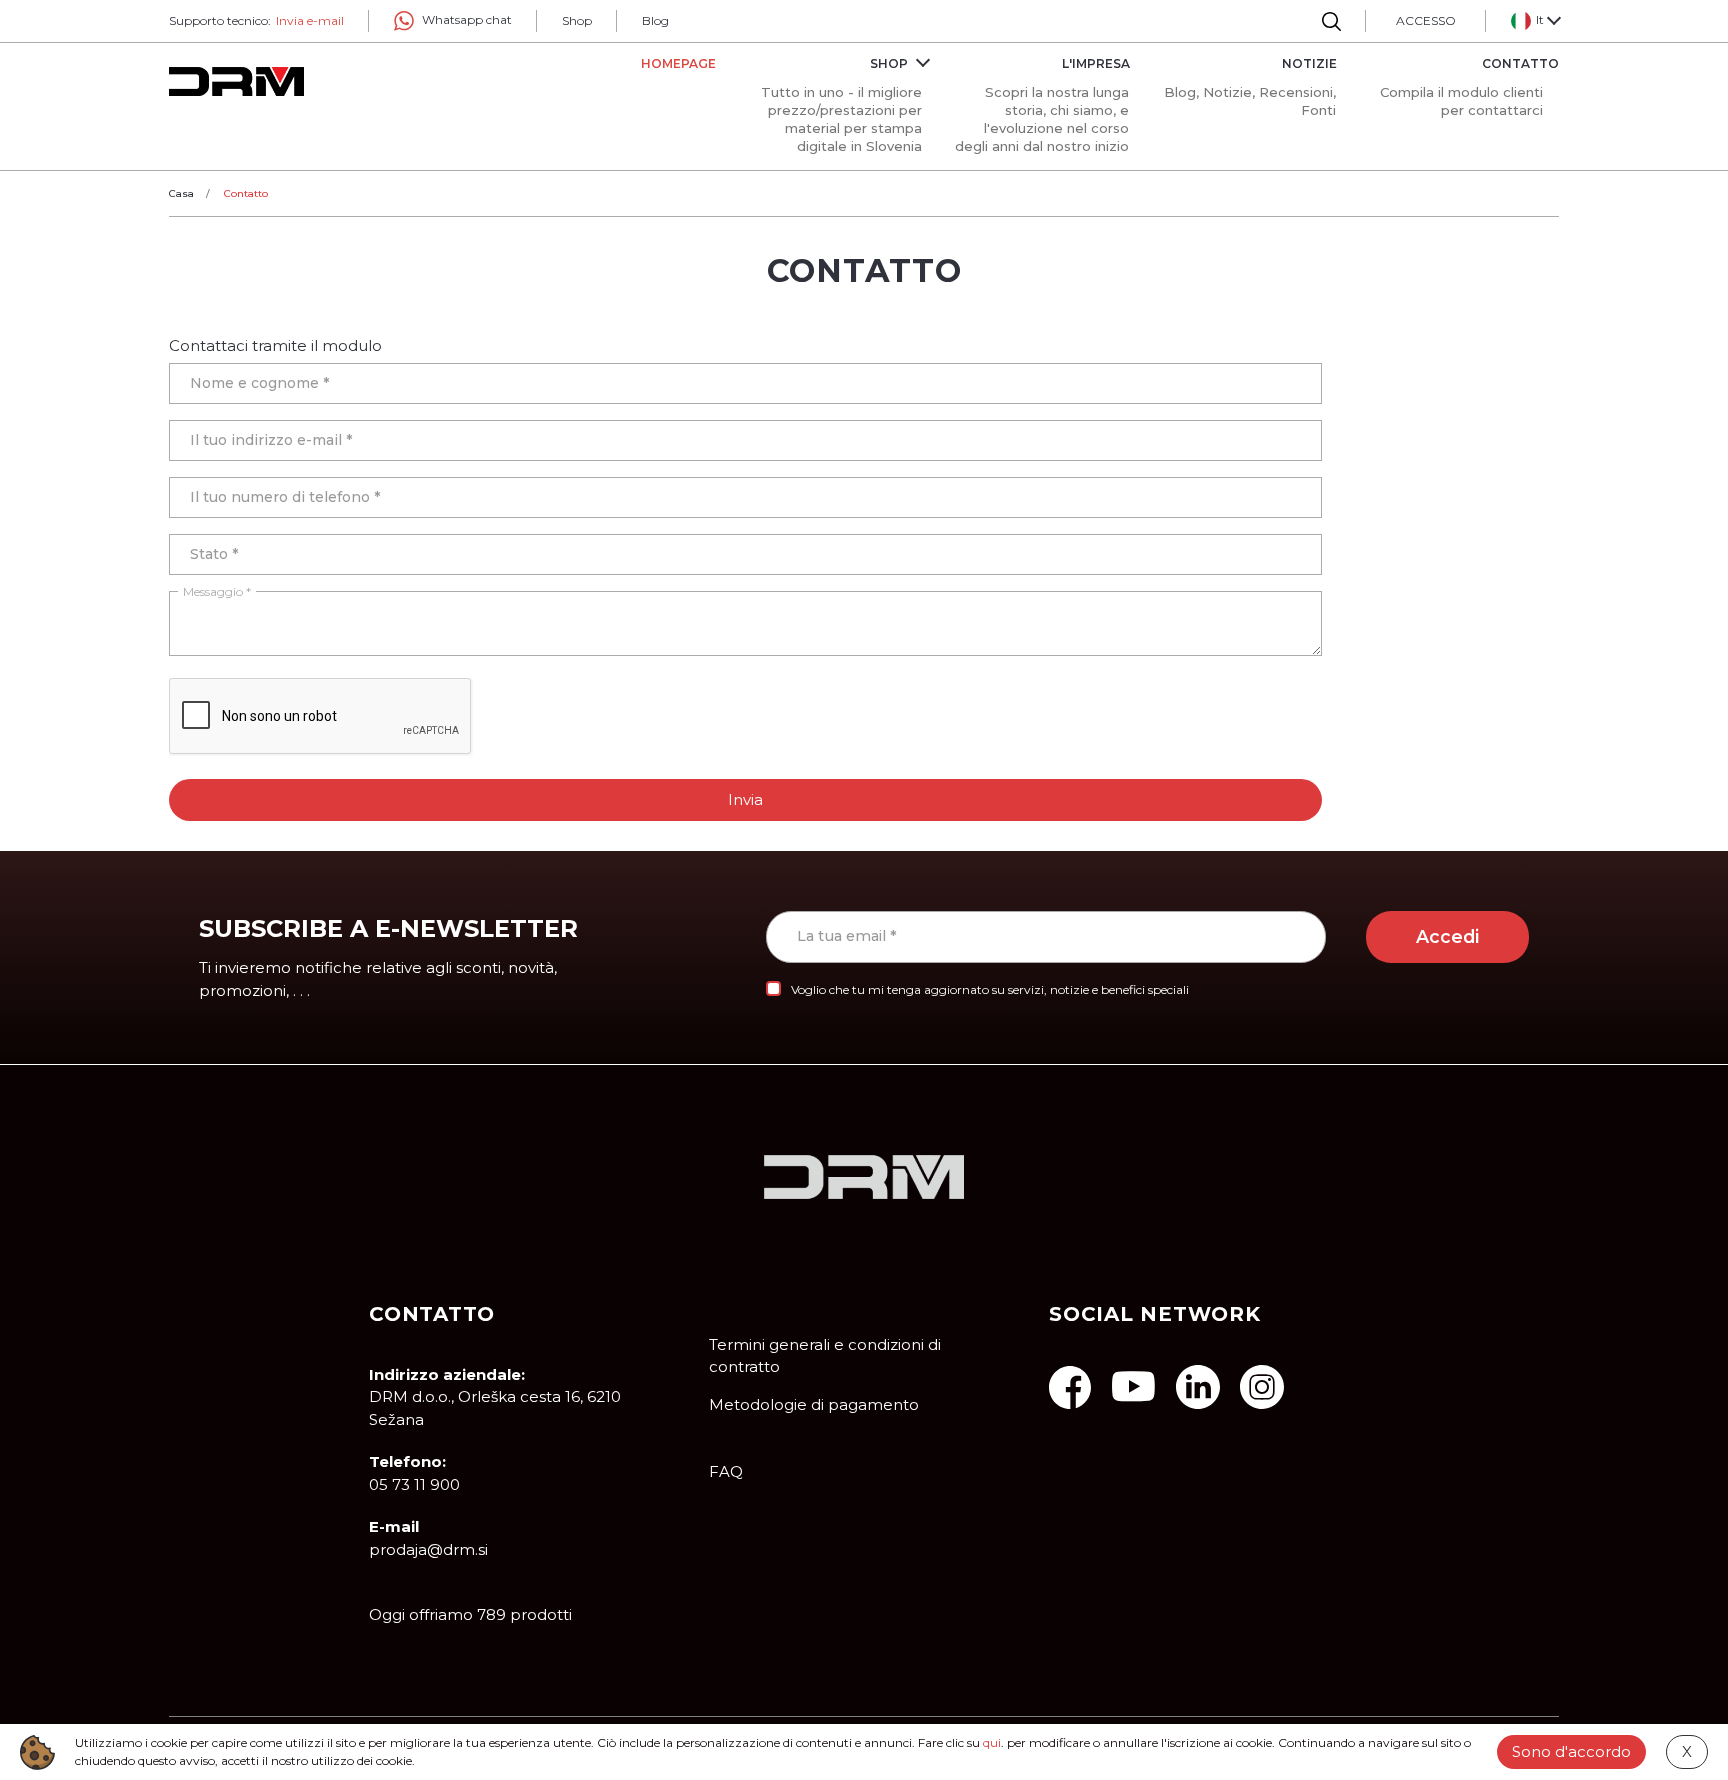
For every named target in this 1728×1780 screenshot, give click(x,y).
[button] (1535, 21)
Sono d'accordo (1571, 1751)
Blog (655, 20)
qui (992, 1742)
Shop (577, 20)
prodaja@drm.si (428, 1549)
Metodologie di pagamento (814, 1404)
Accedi (1447, 936)
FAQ (726, 1471)
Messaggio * (217, 591)
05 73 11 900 (414, 1484)
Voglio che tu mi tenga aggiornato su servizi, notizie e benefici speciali (990, 989)
